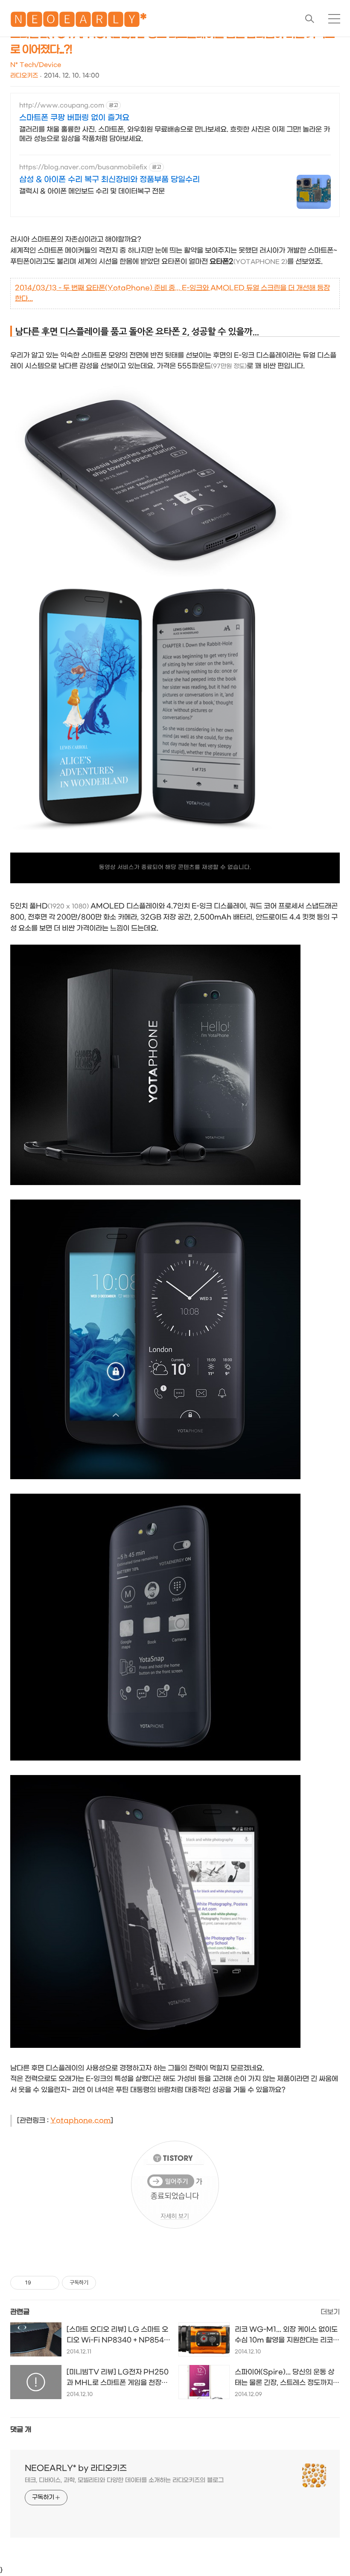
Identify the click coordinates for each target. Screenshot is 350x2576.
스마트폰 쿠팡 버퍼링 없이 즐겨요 (74, 118)
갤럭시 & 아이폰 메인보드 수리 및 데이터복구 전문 (92, 191)
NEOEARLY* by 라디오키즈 (76, 2468)
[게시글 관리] (50, 2283)
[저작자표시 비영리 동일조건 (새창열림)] (108, 2283)
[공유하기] (39, 2283)
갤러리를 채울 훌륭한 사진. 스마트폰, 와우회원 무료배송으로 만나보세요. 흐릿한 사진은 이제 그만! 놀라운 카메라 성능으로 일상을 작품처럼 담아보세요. (175, 134)
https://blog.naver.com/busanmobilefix (83, 167)
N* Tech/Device (36, 65)
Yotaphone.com (80, 2121)
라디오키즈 (24, 76)
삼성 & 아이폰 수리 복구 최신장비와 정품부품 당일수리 (109, 180)
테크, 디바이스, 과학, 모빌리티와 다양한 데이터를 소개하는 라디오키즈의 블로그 (124, 2480)
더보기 (330, 2312)
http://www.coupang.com (62, 106)
